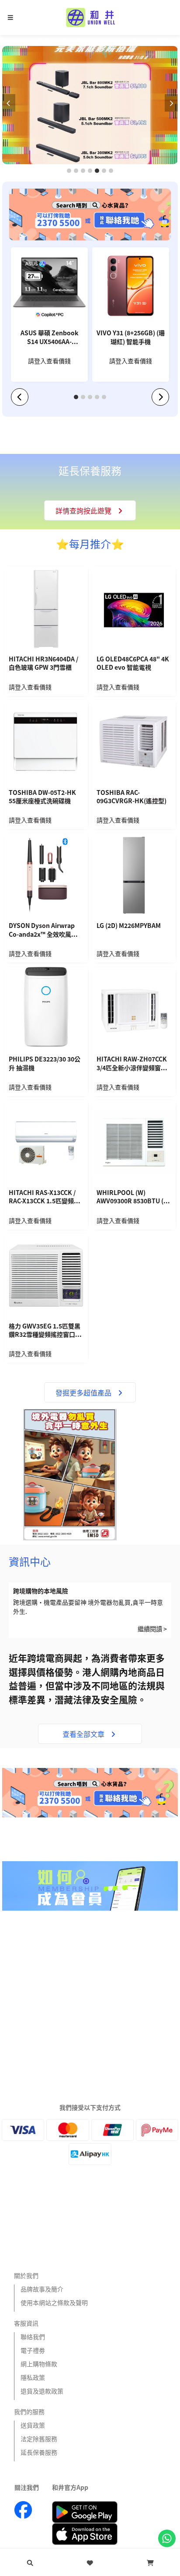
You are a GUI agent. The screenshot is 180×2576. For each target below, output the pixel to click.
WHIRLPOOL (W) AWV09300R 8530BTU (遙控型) (133, 1198)
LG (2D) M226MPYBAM (129, 926)
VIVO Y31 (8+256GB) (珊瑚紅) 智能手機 (131, 337)
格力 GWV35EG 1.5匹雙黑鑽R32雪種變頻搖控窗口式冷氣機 (45, 1331)
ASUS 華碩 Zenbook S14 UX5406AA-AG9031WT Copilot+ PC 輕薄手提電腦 (50, 338)
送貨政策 (33, 2425)
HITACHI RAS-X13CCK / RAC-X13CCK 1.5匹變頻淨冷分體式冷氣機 (44, 1198)
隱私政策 (33, 2377)
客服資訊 (26, 2323)
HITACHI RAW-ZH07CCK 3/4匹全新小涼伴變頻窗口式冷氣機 (132, 1064)
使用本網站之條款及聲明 (54, 2302)
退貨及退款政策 (42, 2391)
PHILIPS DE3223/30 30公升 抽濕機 (45, 1063)
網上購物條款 (39, 2364)
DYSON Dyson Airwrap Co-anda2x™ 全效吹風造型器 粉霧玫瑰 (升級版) (46, 931)
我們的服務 (29, 2411)
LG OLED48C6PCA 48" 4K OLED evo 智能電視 (133, 663)
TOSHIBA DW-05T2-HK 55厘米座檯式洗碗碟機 (42, 797)
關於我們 (26, 2275)
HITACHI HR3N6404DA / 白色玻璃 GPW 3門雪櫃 (43, 663)
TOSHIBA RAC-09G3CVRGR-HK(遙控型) (132, 797)
